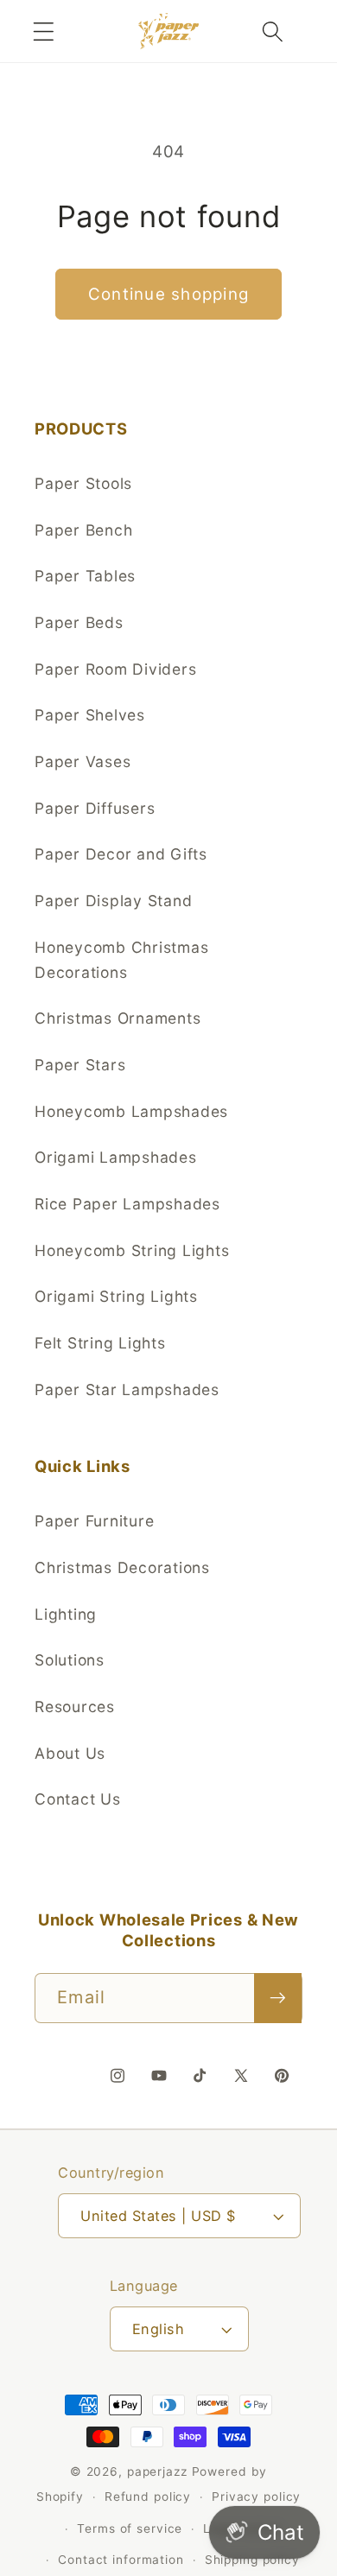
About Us (70, 1753)
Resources (75, 1707)
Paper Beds (79, 622)
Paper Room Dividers (115, 669)
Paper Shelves (90, 715)
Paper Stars (80, 1065)
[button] (44, 32)
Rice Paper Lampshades (127, 1204)
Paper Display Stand (113, 901)
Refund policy (148, 2497)
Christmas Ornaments (118, 1018)
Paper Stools (83, 483)
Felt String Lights (100, 1343)
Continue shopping (168, 294)
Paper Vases (83, 761)
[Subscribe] (278, 1998)
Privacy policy (256, 2497)
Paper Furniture (94, 1521)
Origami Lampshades (116, 1157)
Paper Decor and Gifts (121, 854)
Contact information (121, 2560)
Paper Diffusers (95, 808)
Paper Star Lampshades (127, 1390)
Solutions (70, 1660)
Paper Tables (85, 576)
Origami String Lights (116, 1296)
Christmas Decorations (122, 1567)
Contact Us (78, 1799)
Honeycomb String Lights (132, 1250)
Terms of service (130, 2528)
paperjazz (157, 2471)
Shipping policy (252, 2560)
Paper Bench (83, 530)
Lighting (66, 1614)
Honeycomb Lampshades (131, 1111)
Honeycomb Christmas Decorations (121, 960)
